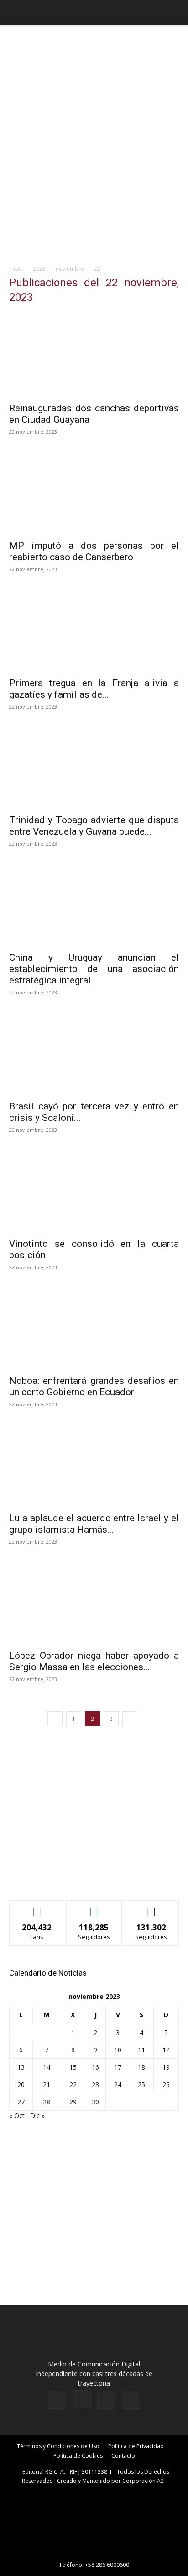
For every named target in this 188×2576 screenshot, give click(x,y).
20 (21, 2084)
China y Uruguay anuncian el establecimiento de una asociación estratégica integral (94, 969)
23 (95, 2084)
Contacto (123, 2456)
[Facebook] (57, 2400)
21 (47, 2084)
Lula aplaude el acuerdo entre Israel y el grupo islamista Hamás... (94, 1524)
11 (141, 2050)
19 (166, 2067)
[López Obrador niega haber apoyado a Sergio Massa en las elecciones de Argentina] (94, 1602)
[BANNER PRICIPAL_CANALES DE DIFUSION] (94, 46)
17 (118, 2067)
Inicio (16, 269)
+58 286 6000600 (107, 2565)
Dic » (37, 2116)
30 (95, 2102)
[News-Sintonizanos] (78, 1878)
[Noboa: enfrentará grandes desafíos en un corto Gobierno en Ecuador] (94, 1328)
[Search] (175, 12)
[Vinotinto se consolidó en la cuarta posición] (94, 1190)
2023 (39, 269)
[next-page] (130, 1719)
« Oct (17, 2116)
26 (166, 2084)
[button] (16, 12)
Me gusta (37, 1907)
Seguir (94, 1907)
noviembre (70, 269)
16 (95, 2067)
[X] (106, 2400)
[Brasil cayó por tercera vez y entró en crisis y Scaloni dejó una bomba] (94, 1053)
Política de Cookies (78, 2456)
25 (141, 2084)
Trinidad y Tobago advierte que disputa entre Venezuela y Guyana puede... (94, 826)
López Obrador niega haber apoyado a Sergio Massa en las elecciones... (94, 1661)
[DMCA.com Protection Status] (94, 2552)
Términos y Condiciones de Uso (58, 2446)
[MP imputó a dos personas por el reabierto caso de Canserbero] (94, 492)
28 (47, 2102)
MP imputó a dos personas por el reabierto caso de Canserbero (94, 551)
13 (21, 2067)
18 (141, 2067)
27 (21, 2102)
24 (118, 2084)
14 (47, 2067)
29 (73, 2102)
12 (166, 2050)
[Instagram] (82, 2399)
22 (73, 2084)
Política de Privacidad (136, 2446)
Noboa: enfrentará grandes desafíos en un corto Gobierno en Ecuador (94, 1386)
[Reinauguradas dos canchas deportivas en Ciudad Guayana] (94, 355)
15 (73, 2067)
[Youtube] (131, 2400)
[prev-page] (55, 1719)
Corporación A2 (143, 2481)
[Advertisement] (94, 161)
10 (118, 2050)
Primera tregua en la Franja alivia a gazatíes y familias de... (94, 689)
